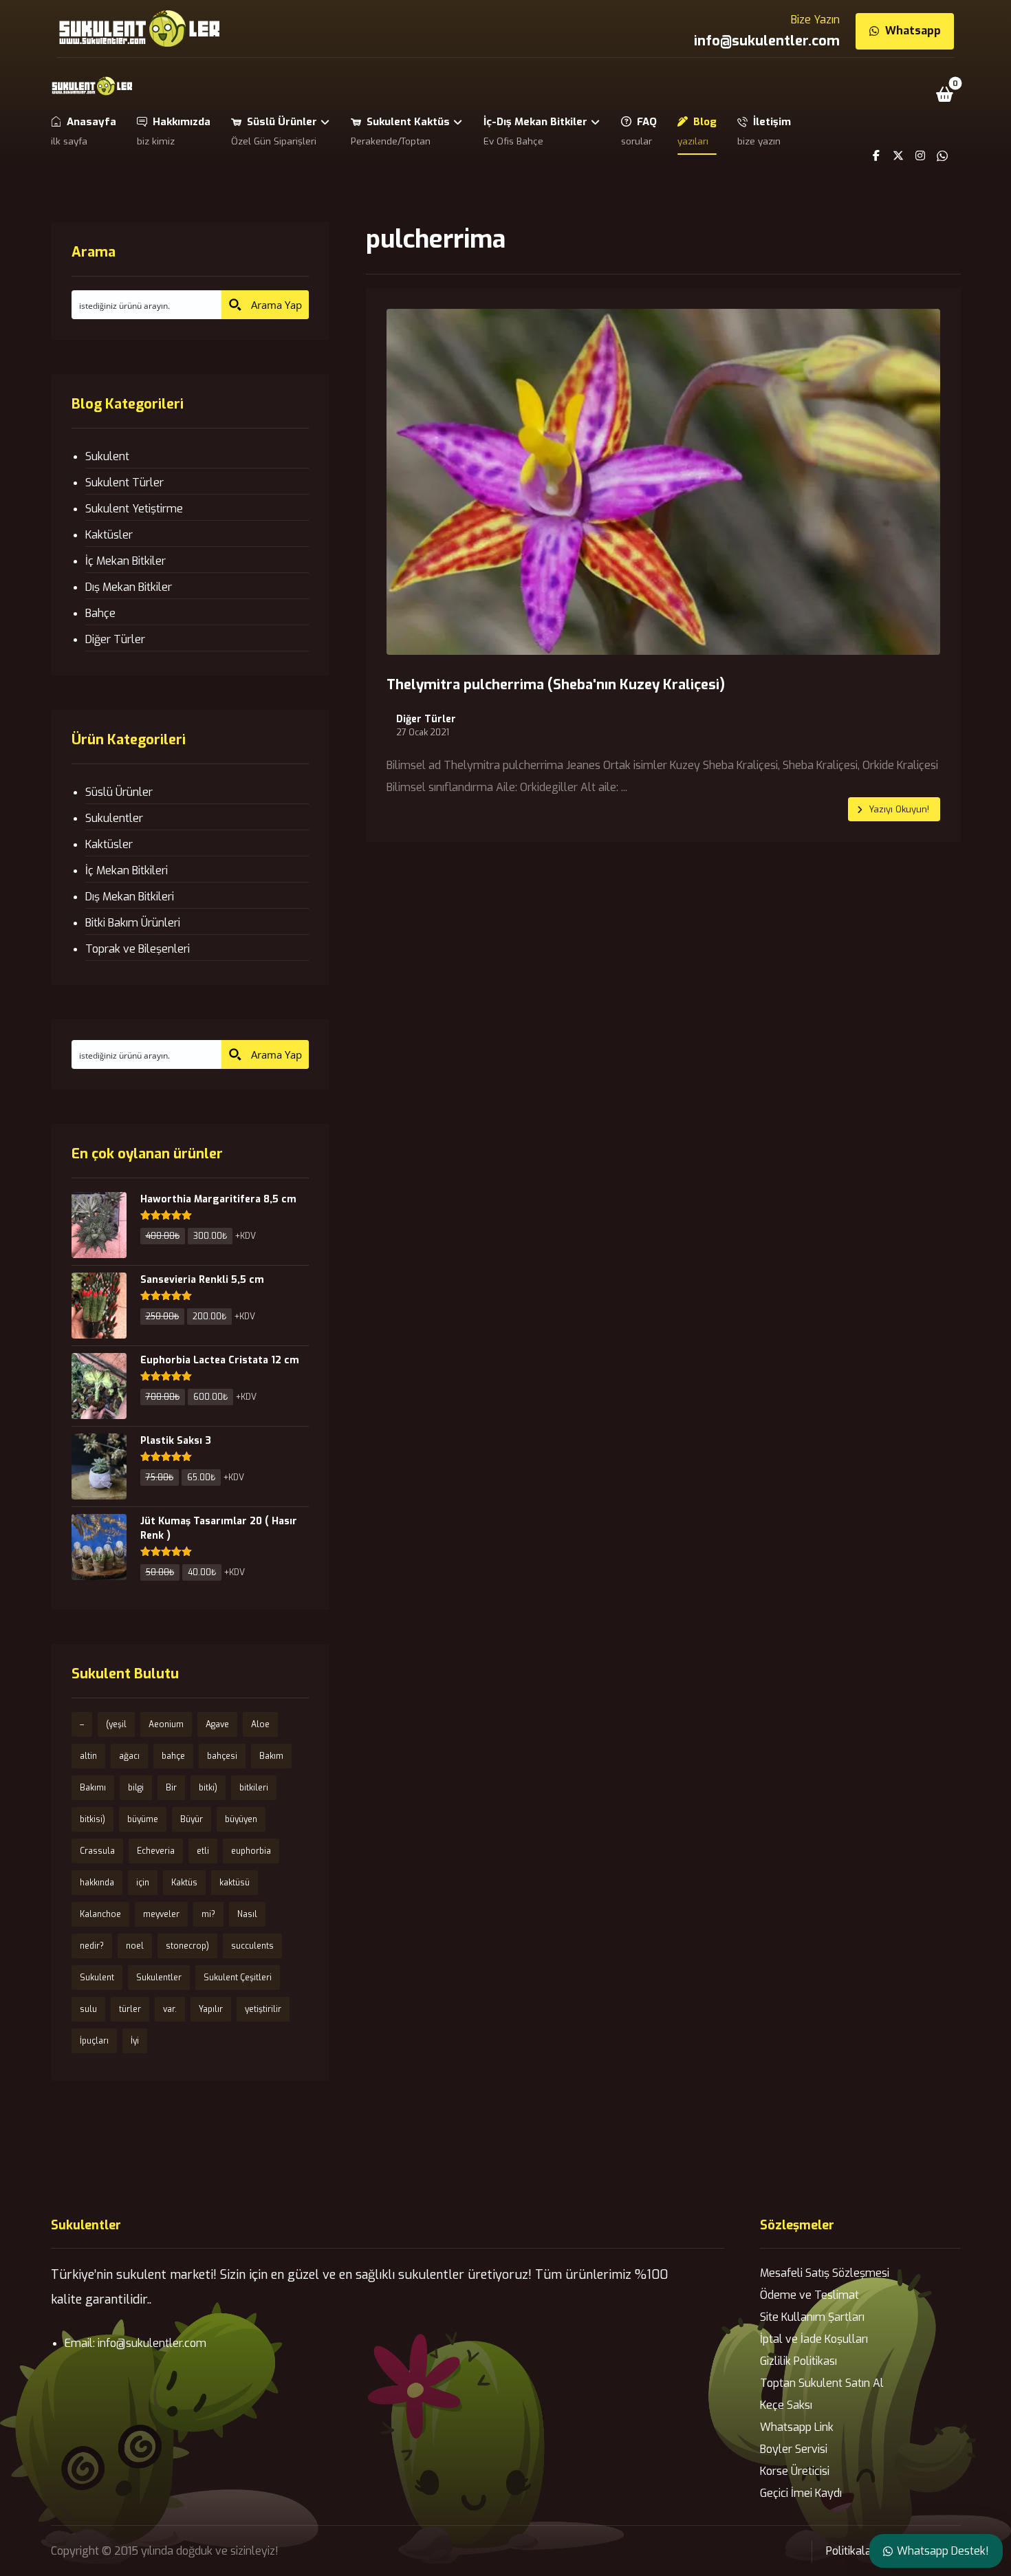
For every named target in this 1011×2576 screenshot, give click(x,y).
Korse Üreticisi (795, 2471)
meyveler (161, 1914)
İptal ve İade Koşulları (814, 2339)
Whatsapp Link (797, 2427)
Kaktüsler (109, 535)
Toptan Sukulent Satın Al (822, 2383)
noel (135, 1946)
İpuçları (94, 2041)
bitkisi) (93, 1819)
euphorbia (251, 1851)
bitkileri (254, 1788)
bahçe (173, 1756)
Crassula (97, 1851)
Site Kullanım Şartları (812, 2317)
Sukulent (107, 456)
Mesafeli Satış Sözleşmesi (825, 2273)
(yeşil (116, 1724)
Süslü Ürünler (119, 792)
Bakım (271, 1756)
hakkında (97, 1883)
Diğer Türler (426, 719)
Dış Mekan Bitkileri (130, 897)
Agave (217, 1724)
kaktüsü (235, 1883)
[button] (944, 94)
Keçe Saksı (786, 2405)
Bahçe (100, 613)
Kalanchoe (100, 1914)
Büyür (192, 1819)
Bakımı (93, 1788)
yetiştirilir (263, 2009)
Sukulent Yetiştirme (134, 509)
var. (170, 2009)
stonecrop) (187, 1946)
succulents (252, 1946)
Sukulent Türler (124, 483)
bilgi (136, 1788)
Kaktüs (184, 1883)
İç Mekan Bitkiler (126, 561)
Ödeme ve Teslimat (809, 2295)
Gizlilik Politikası (798, 2361)
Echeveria (156, 1851)
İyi (135, 2041)
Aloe (260, 1724)
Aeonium (166, 1724)
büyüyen (241, 1819)
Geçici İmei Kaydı (801, 2493)
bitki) (208, 1788)
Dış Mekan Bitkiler (129, 587)
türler (130, 2009)
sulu (88, 2009)
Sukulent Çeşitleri (238, 1978)
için (143, 1883)
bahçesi (222, 1756)
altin (88, 1756)
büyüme (143, 1819)
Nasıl (247, 1914)
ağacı (129, 1756)
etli (203, 1851)
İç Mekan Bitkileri (127, 870)
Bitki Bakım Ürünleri (133, 923)
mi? (208, 1914)
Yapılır (211, 2009)
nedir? (92, 1946)
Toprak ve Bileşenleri (138, 949)
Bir (171, 1788)
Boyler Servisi (794, 2449)
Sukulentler (114, 818)
